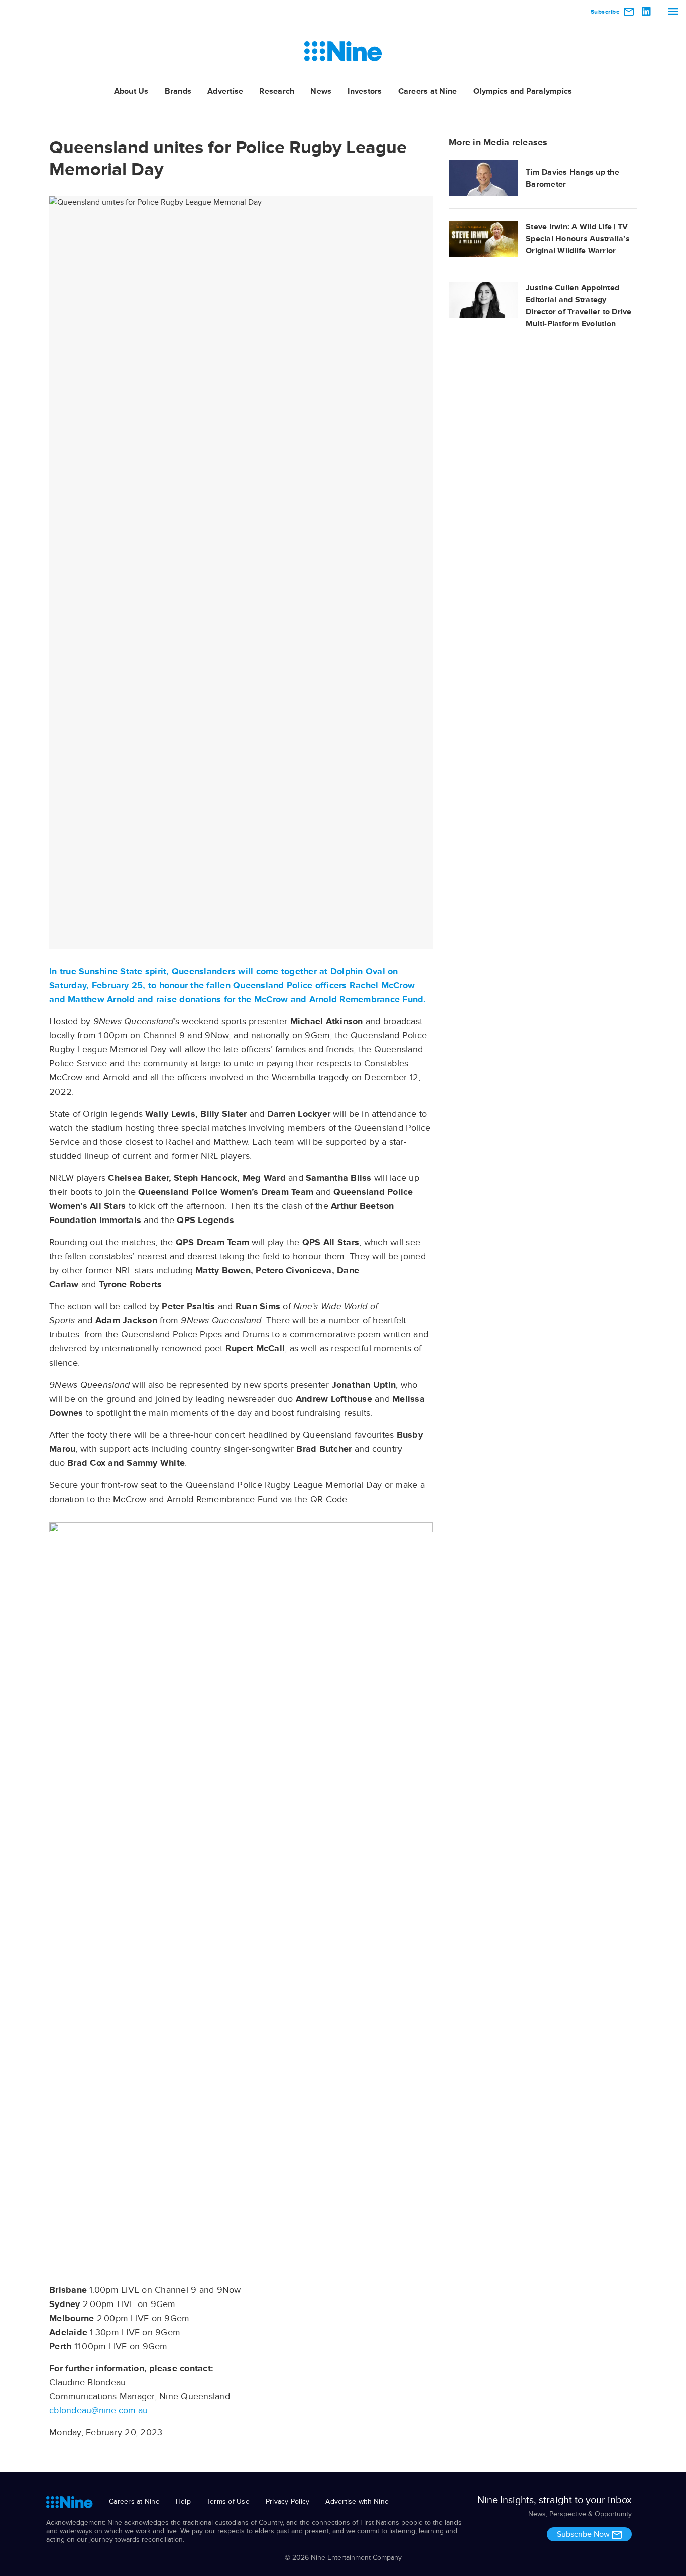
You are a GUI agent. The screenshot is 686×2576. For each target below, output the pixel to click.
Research (277, 91)
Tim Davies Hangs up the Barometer (573, 178)
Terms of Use (228, 2501)
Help (183, 2501)
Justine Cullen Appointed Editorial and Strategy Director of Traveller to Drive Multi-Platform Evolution (579, 306)
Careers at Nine (428, 91)
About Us (131, 91)
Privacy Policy (288, 2501)
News (321, 91)
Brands (178, 91)
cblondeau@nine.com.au (98, 2410)
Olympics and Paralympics (523, 91)
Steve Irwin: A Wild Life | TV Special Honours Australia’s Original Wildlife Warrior (578, 239)
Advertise (225, 91)
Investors (365, 91)
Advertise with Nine (357, 2501)
